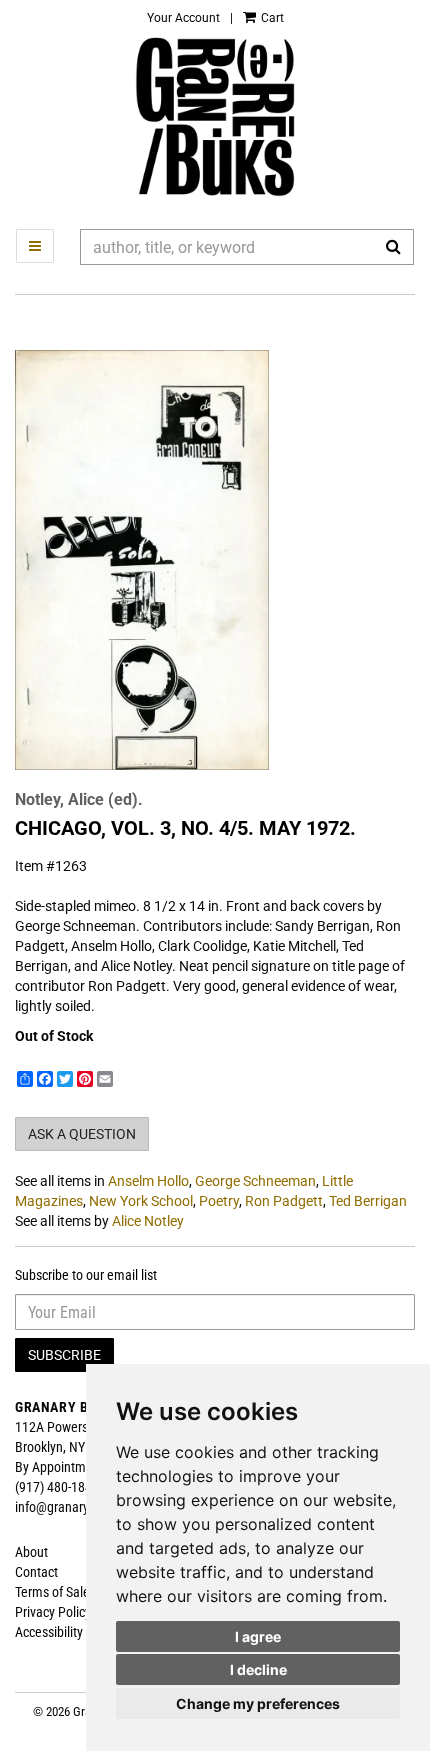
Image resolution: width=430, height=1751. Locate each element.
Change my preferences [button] (258, 1703)
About (31, 1552)
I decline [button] (258, 1669)
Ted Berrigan (368, 1201)
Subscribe (64, 1355)
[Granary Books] (215, 117)
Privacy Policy (53, 1612)
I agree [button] (258, 1636)
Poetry (219, 1201)
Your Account (183, 18)
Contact (36, 1572)
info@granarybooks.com (82, 1507)
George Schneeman (255, 1181)
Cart (271, 18)
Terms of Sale (52, 1592)
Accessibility (49, 1632)
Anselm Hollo (148, 1181)
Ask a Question (82, 1134)
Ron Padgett (284, 1201)
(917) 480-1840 (57, 1487)
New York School (141, 1201)
